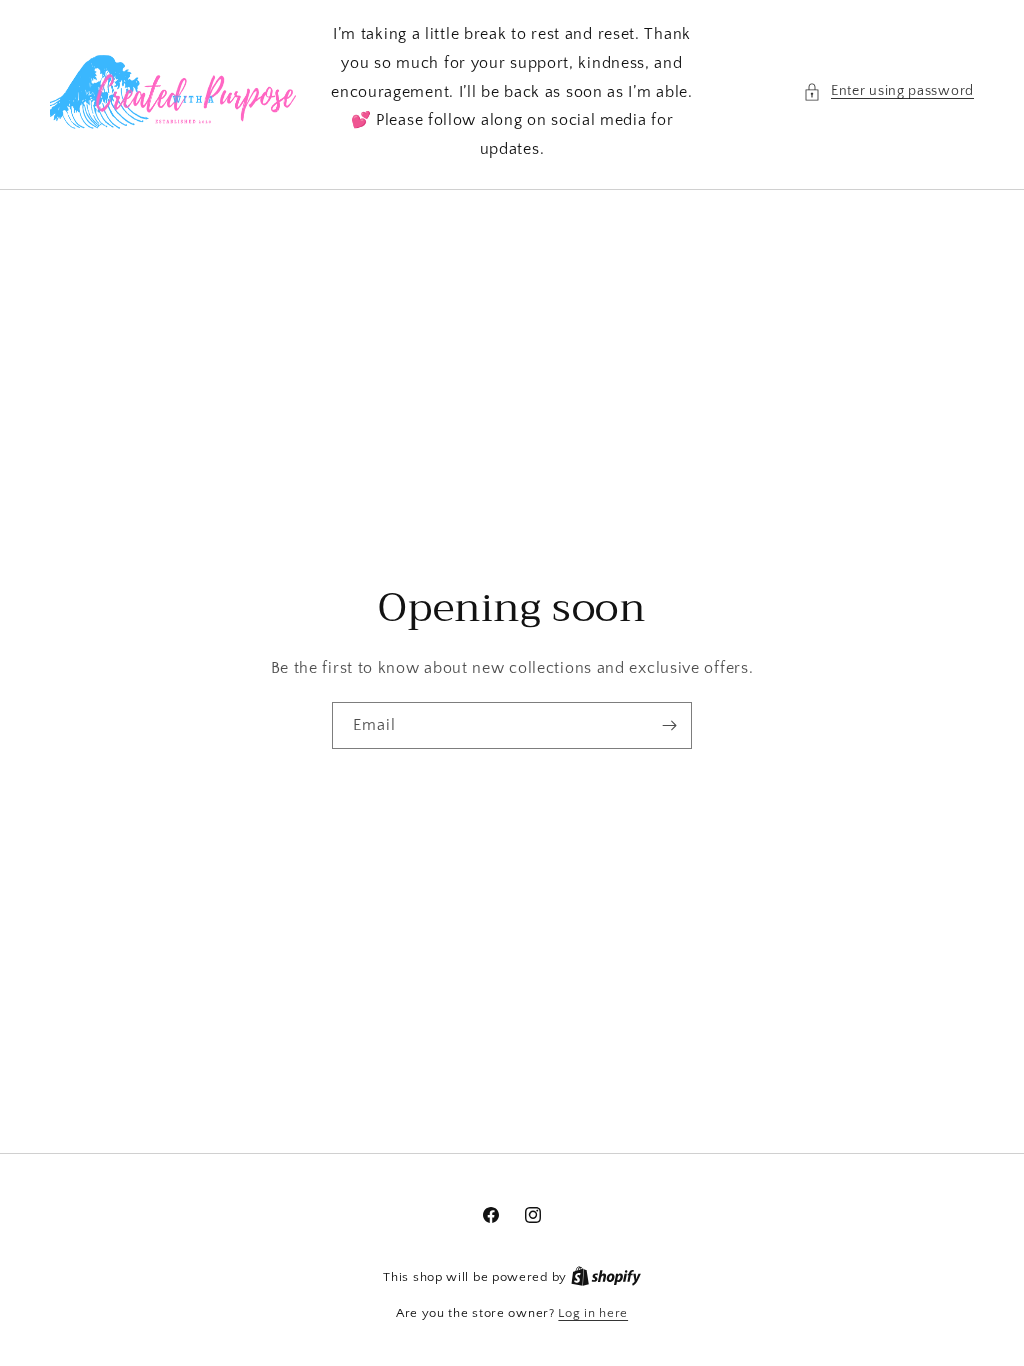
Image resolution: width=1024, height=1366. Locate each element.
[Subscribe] (669, 725)
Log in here (593, 1313)
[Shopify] (606, 1277)
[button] (888, 91)
